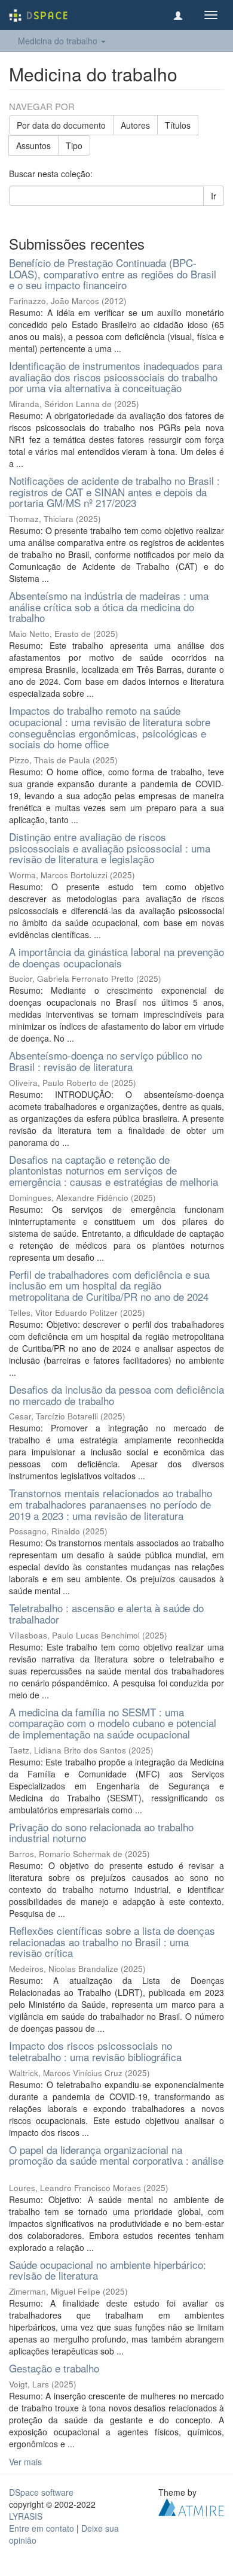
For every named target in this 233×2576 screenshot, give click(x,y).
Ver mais (25, 2462)
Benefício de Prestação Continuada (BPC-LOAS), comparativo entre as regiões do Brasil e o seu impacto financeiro (113, 274)
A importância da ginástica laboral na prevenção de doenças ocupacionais (116, 957)
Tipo (74, 145)
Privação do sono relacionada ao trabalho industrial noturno (101, 1832)
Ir (214, 196)
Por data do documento (61, 125)
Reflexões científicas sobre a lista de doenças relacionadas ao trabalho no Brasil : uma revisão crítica (112, 1941)
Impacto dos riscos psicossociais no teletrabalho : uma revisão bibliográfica (95, 2051)
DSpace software (41, 2492)
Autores (135, 125)
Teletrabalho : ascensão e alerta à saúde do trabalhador (106, 1613)
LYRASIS (26, 2516)
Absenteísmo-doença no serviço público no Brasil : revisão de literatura (105, 1061)
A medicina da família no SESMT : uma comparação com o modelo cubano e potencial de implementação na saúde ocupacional (113, 1723)
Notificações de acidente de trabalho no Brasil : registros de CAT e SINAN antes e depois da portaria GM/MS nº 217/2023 (114, 491)
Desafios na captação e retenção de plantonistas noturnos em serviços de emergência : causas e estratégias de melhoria (114, 1170)
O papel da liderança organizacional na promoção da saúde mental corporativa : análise (116, 2155)
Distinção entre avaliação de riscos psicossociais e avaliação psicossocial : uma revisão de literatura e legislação (110, 848)
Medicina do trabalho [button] (59, 41)
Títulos (178, 125)
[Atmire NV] (191, 2505)
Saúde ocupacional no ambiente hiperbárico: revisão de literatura (108, 2270)
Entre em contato (42, 2528)
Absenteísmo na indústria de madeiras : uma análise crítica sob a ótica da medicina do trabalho (109, 606)
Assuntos (33, 145)
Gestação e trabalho (54, 2368)
